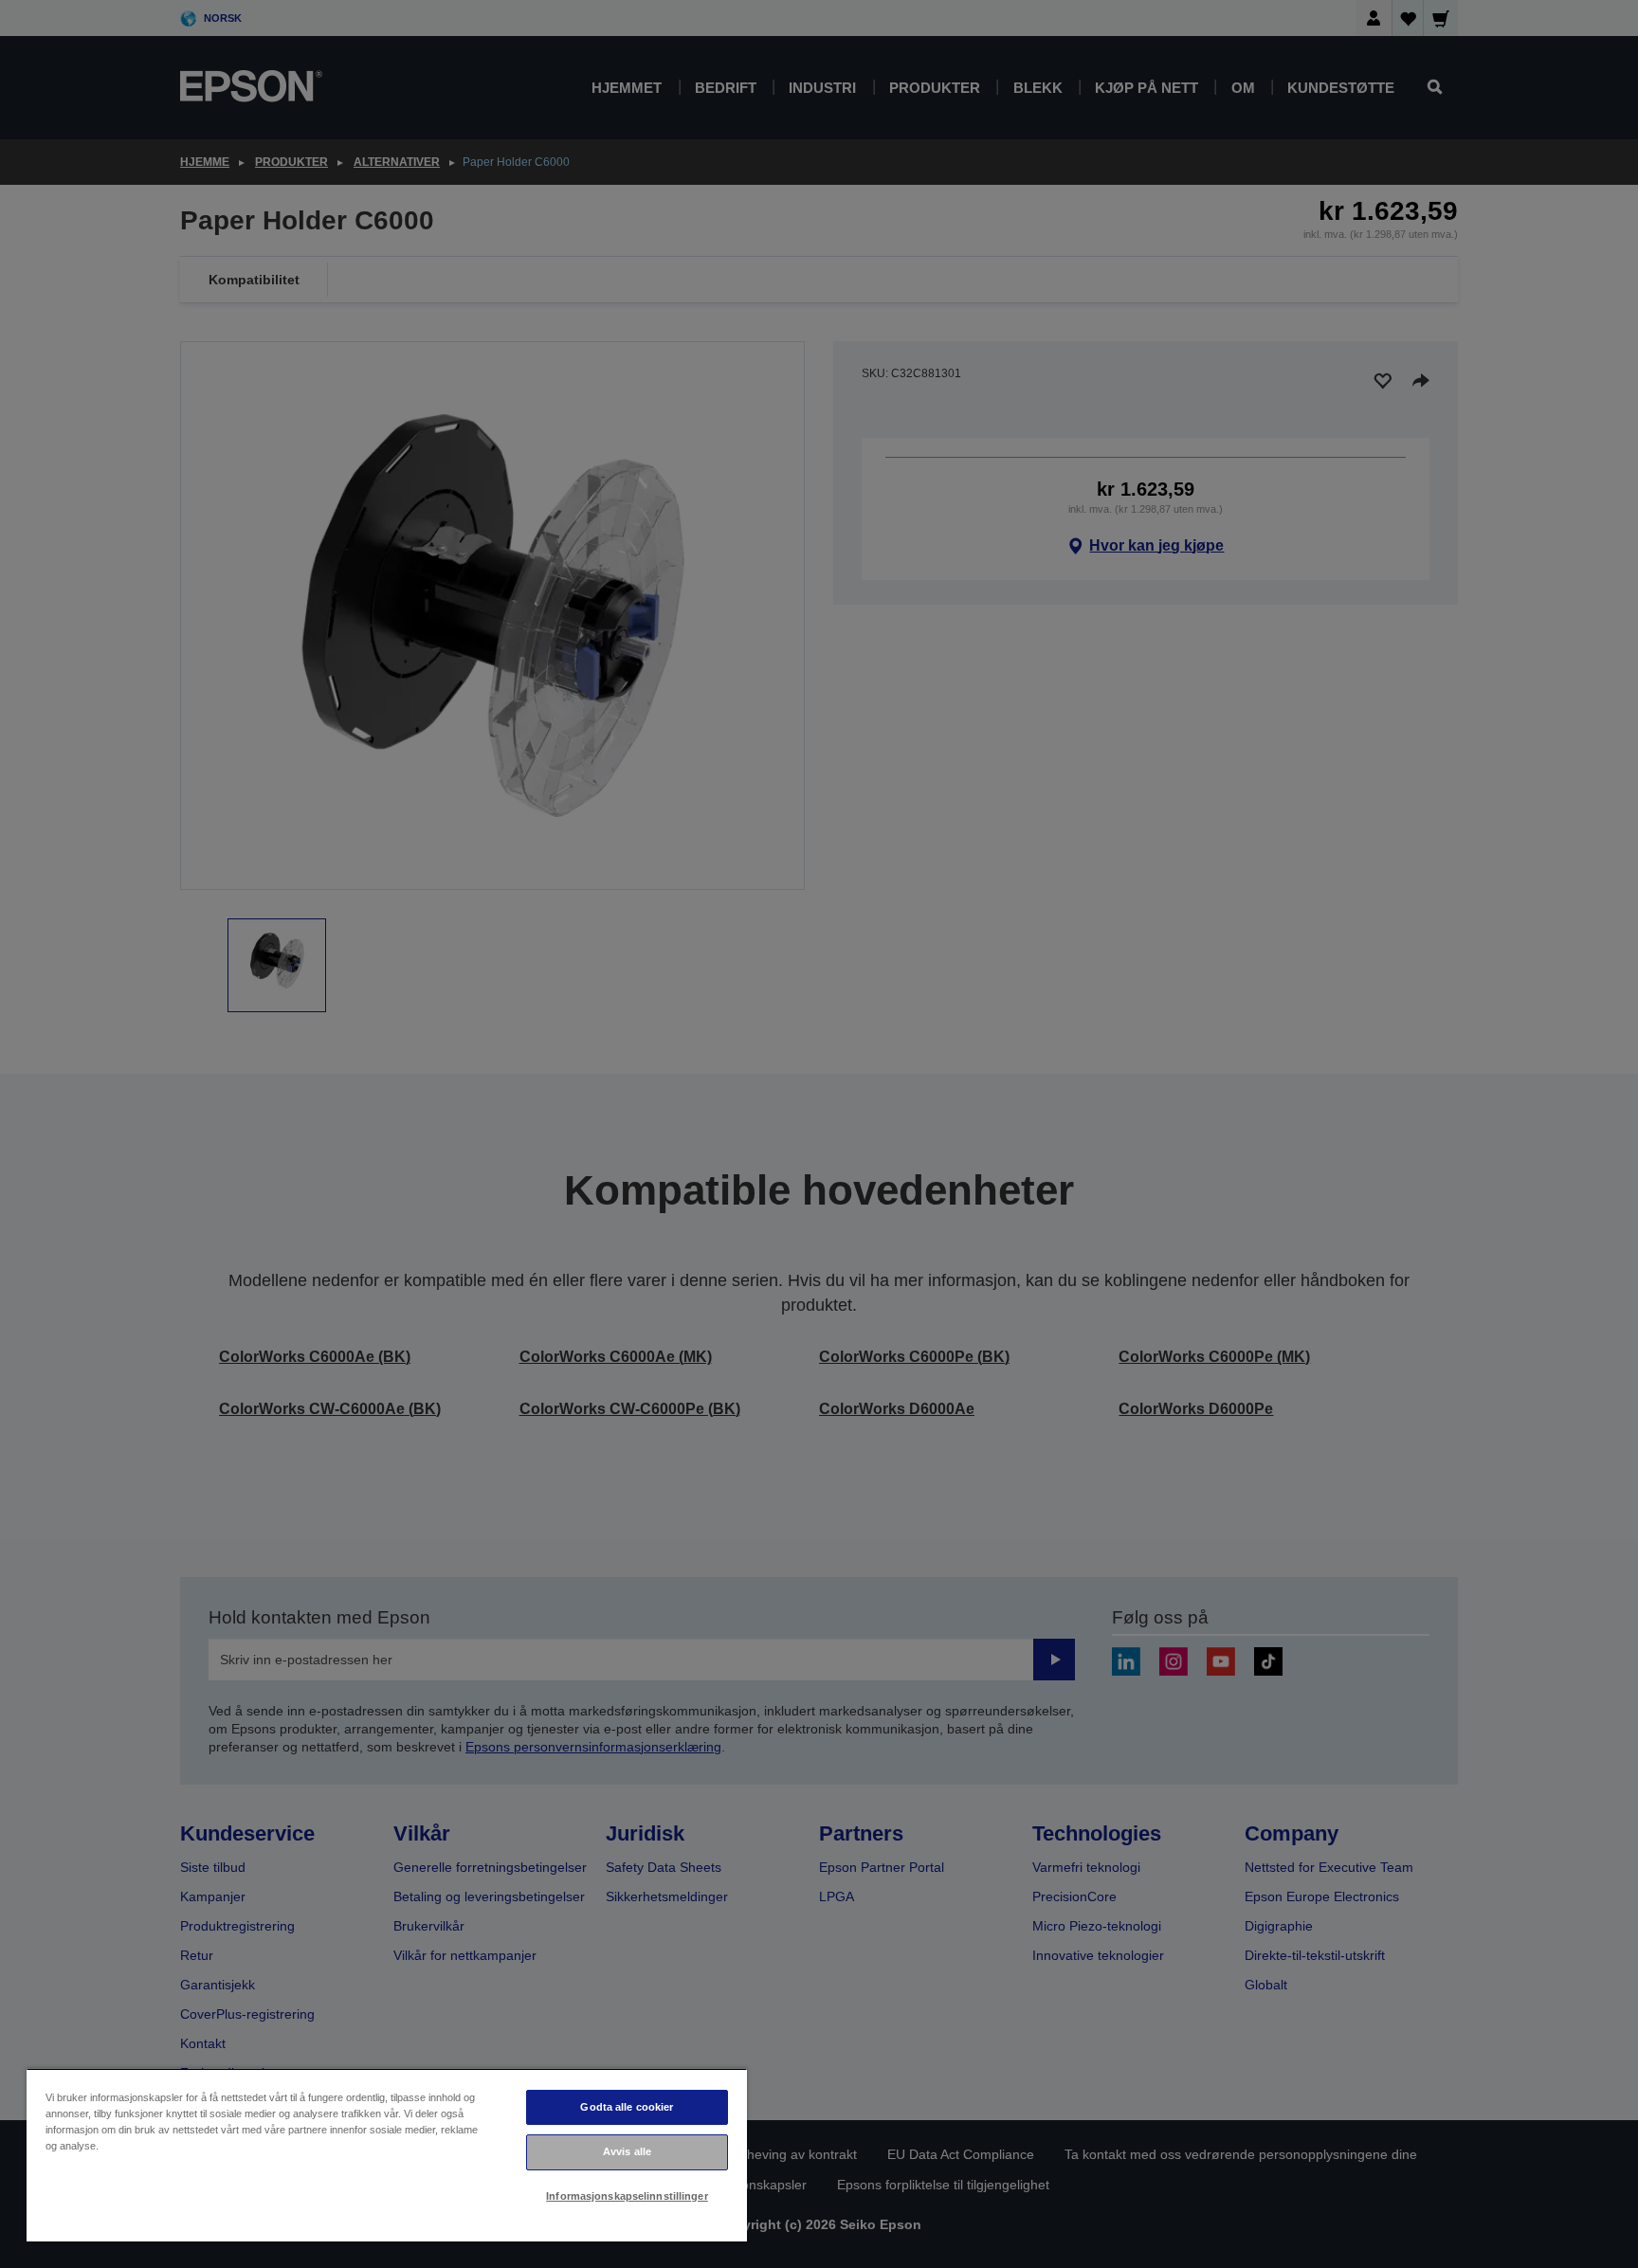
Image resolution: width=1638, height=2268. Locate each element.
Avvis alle (627, 2151)
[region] (387, 2155)
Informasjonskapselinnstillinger (627, 2196)
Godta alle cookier (627, 2107)
